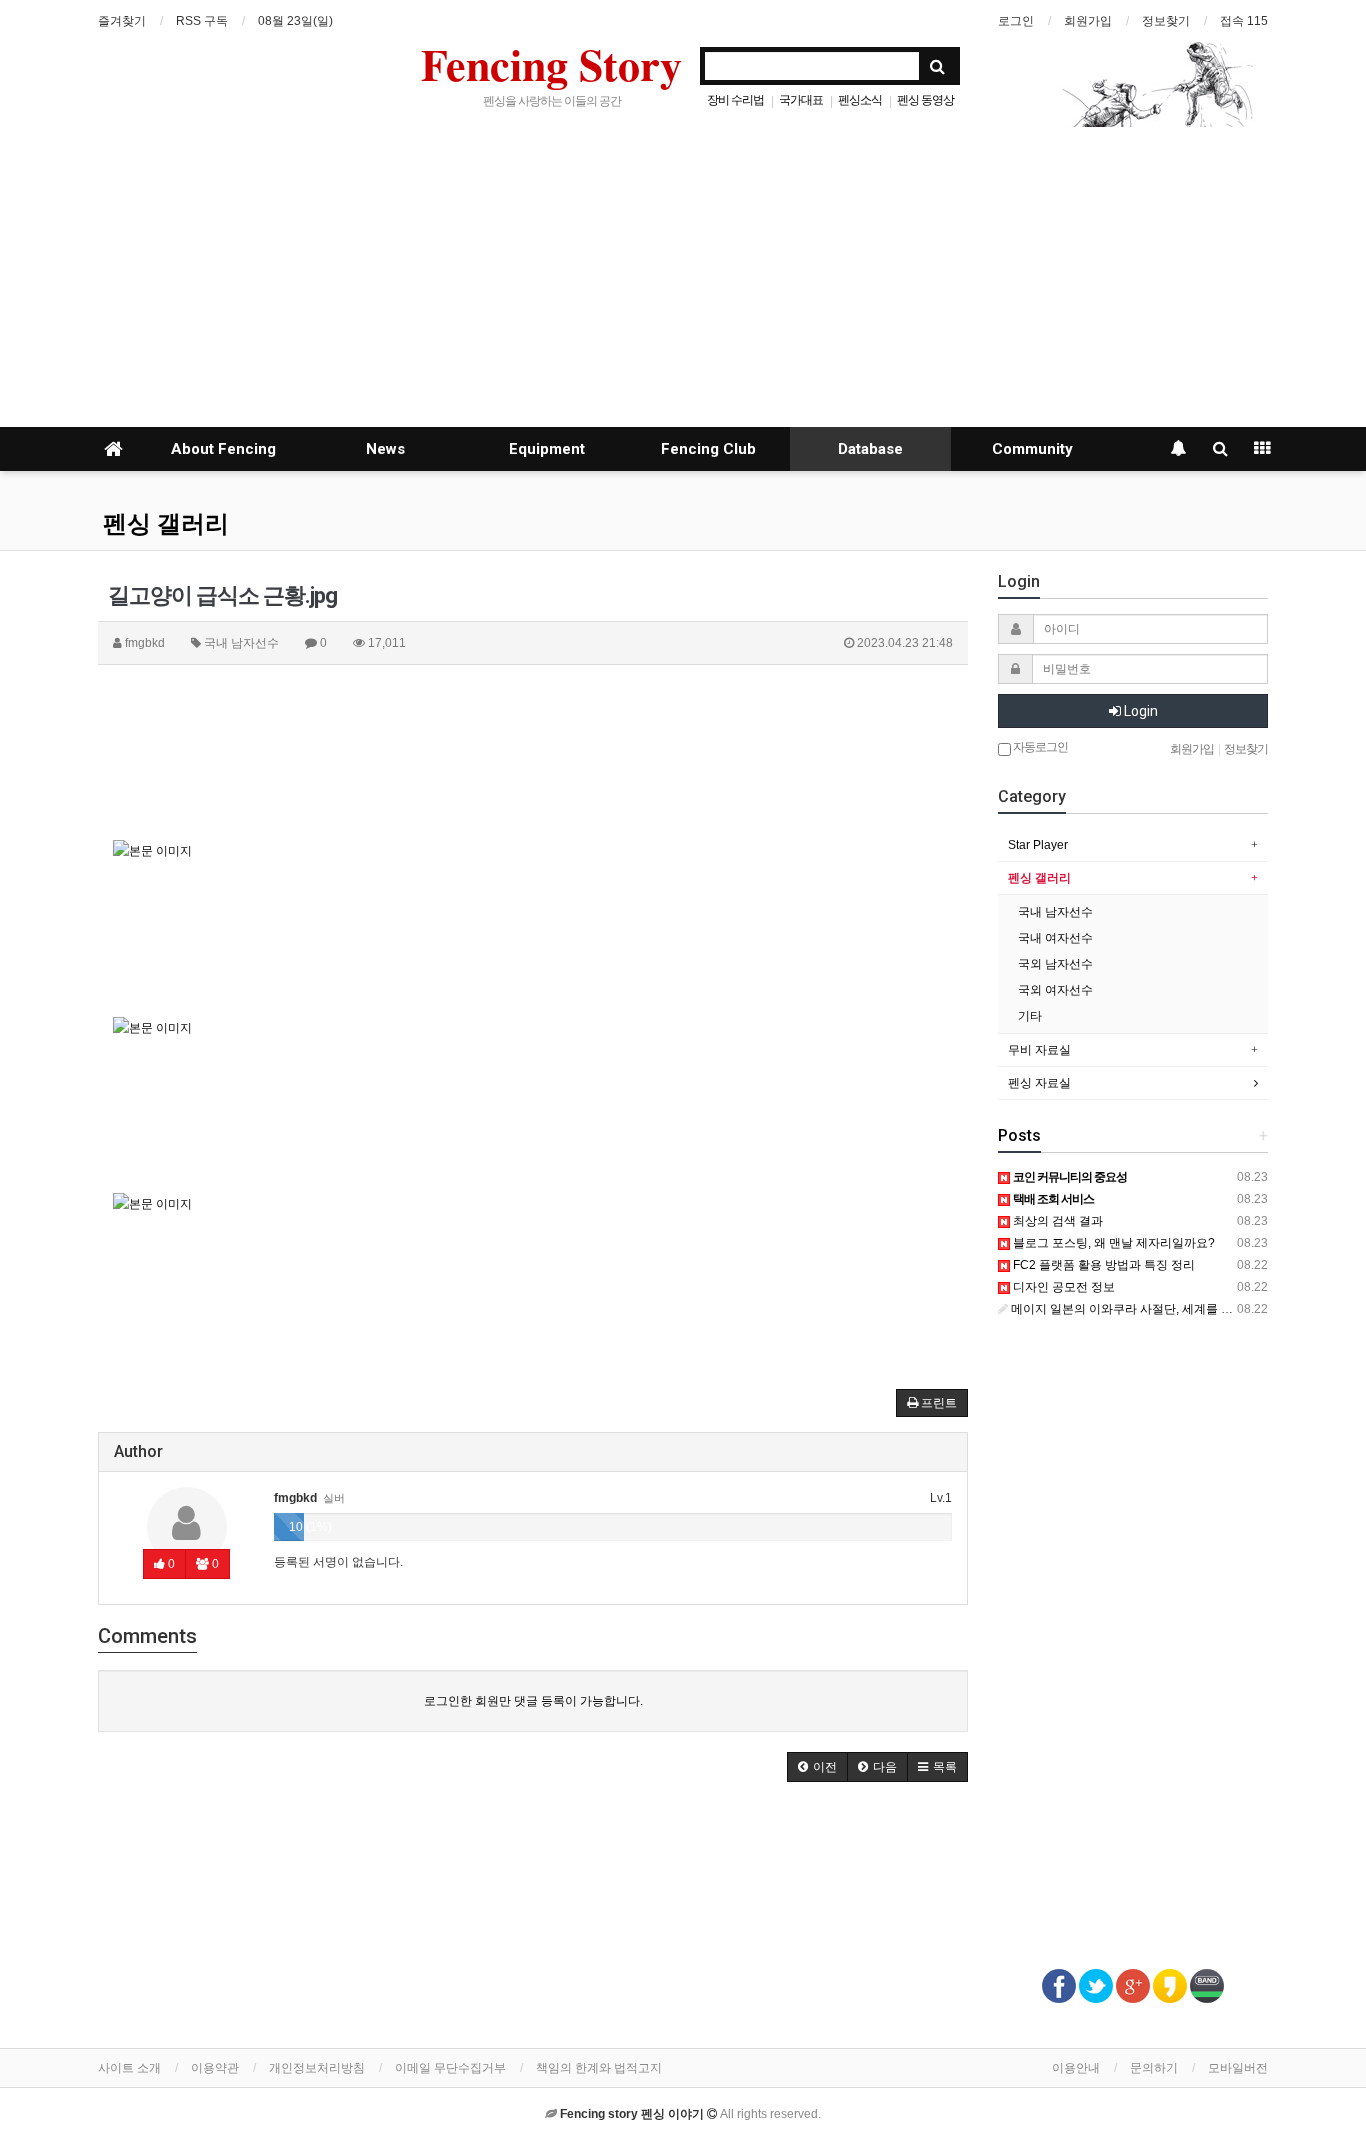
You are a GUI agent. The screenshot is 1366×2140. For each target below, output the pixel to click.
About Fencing (223, 449)
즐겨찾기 (122, 21)
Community (1032, 449)
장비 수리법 (735, 100)
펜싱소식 (860, 100)
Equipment (547, 449)
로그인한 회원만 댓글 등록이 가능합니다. (533, 1701)
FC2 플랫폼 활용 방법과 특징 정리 (1102, 1265)
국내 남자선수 (1055, 912)
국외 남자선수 (1055, 964)
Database (870, 449)
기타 (1030, 1016)
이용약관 (215, 2068)
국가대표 (801, 100)
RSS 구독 (202, 21)
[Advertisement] (683, 277)
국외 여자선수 (1055, 990)
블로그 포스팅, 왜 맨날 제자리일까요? (1112, 1243)
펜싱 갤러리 (166, 524)
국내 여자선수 (1055, 938)
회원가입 (1088, 21)
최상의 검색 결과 (1056, 1221)
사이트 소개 (129, 2068)
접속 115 (1244, 21)
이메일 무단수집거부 (450, 2068)
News (385, 449)
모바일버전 (1238, 2068)
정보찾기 (1166, 21)
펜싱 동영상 (925, 100)
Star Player (1038, 845)
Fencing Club (708, 449)
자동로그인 (1039, 747)
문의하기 (1154, 2068)
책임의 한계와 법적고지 (599, 2068)
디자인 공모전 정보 (1062, 1287)
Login (1139, 711)
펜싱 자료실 (1039, 1083)
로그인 (1016, 21)
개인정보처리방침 (317, 2068)
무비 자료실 (1039, 1050)
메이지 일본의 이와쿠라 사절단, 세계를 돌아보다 (1138, 1309)
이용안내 (1076, 2068)
